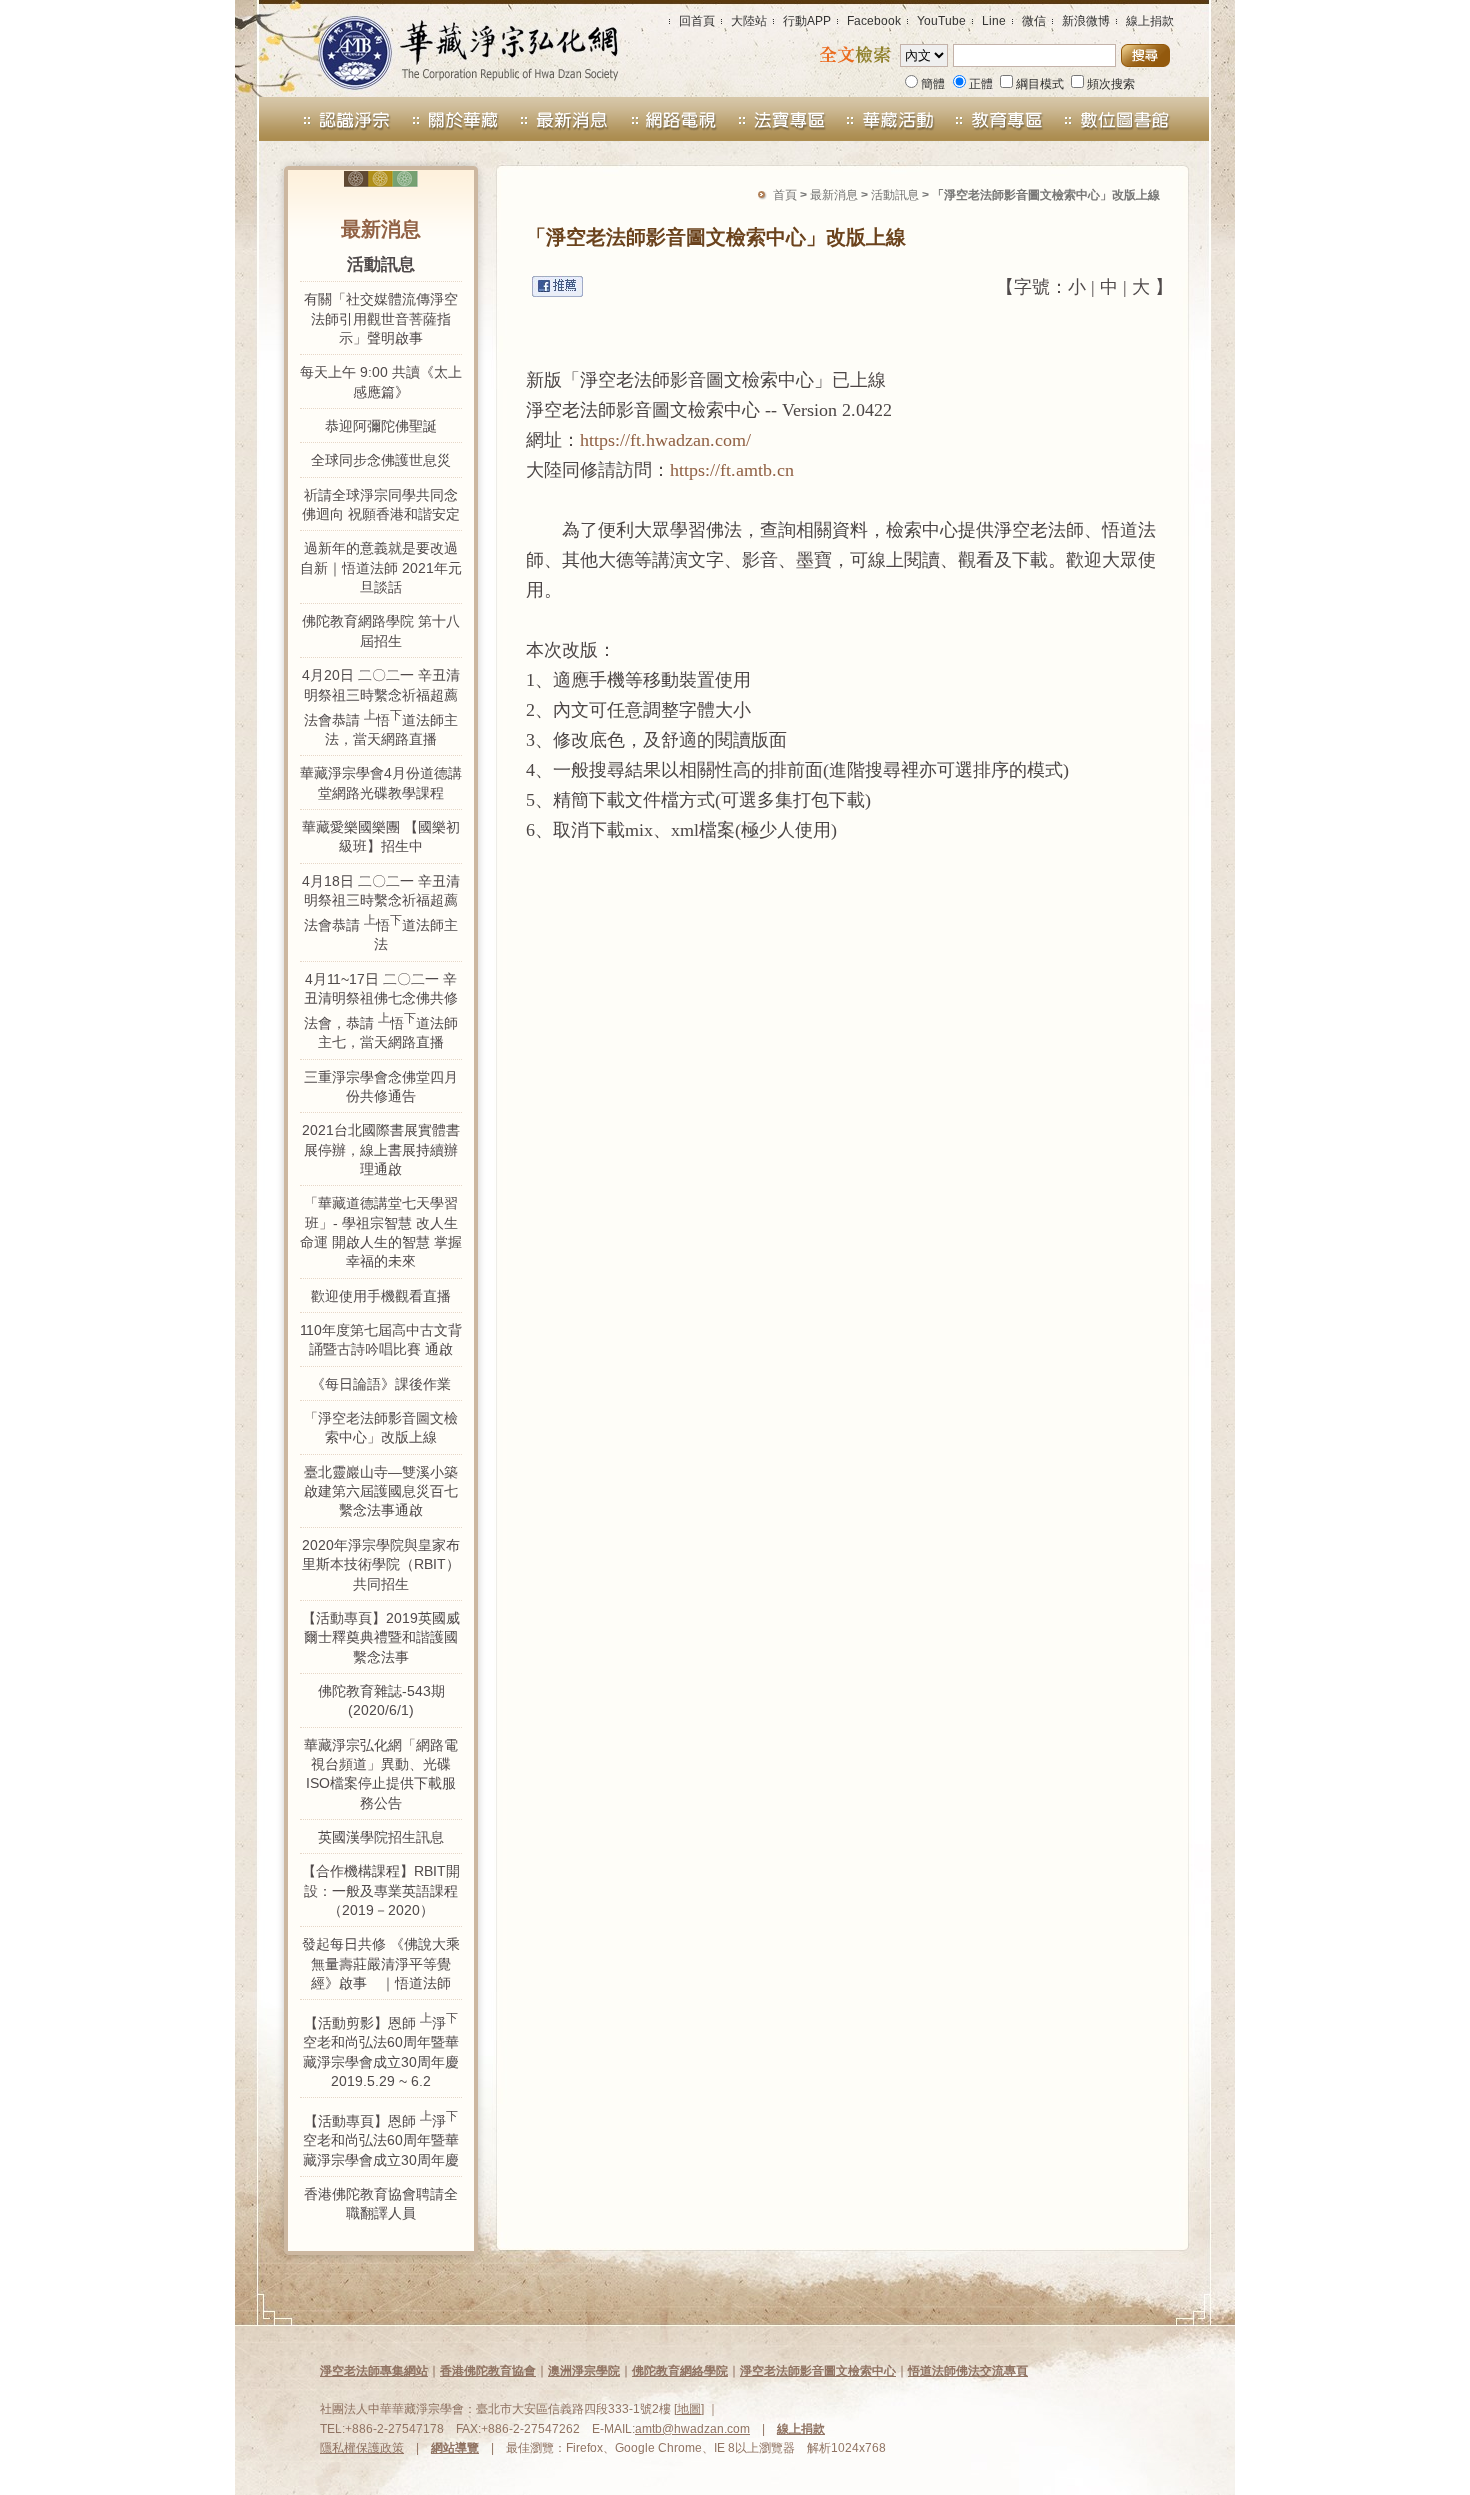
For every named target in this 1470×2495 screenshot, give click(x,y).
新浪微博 (1086, 21)
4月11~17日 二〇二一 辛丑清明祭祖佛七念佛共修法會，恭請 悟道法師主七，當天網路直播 (381, 1011)
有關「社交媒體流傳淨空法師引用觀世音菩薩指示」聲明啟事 (381, 318)
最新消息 (564, 119)
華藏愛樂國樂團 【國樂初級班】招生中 (381, 836)
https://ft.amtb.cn (732, 470)
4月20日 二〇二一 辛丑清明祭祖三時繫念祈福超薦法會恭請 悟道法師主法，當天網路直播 (381, 707)
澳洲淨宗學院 (584, 2371)
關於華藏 (455, 119)
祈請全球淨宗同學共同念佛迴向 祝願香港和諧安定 (381, 504)
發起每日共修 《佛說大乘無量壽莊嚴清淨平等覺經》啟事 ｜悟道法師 (381, 1963)
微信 (1034, 21)
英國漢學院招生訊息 (381, 1837)
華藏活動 (891, 119)
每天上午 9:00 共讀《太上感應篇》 (381, 381)
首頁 (785, 195)
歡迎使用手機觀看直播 (381, 1296)
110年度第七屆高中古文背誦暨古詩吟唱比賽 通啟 (381, 1339)
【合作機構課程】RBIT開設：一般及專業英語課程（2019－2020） (381, 1890)
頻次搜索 (1111, 84)
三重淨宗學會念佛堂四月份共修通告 (381, 1086)
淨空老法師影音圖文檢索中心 (818, 2371)
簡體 (933, 84)
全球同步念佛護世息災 (381, 460)
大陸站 (749, 21)
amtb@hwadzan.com (692, 2429)
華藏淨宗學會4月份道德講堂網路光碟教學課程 (381, 782)
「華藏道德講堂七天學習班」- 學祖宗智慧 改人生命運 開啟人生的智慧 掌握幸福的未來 (381, 1232)
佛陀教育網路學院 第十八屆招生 (381, 630)
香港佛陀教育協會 (488, 2371)
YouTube (941, 21)
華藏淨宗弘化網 (448, 48)
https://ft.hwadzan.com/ (665, 440)
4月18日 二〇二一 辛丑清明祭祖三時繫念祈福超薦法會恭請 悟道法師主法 (381, 913)
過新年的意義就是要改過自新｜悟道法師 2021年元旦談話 (381, 567)
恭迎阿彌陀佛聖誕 (381, 426)
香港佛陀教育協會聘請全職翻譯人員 (381, 2203)
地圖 (689, 2409)
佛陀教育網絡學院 (680, 2371)
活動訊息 (895, 195)
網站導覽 (455, 2448)
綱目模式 (1040, 84)
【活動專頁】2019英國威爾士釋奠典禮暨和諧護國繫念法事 (381, 1637)
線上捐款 (1150, 21)
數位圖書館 (1141, 119)
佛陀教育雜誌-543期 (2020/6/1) (381, 1700)
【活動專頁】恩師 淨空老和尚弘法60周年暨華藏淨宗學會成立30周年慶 (381, 2138)
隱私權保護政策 (362, 2448)
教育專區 (1009, 119)
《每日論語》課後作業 (381, 1384)
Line (994, 21)
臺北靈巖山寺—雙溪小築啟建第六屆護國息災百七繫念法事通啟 (381, 1491)
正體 (981, 84)
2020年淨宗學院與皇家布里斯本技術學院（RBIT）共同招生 (381, 1564)
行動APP (807, 21)
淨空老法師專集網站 (374, 2371)
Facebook (874, 21)
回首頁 (697, 21)
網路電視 (673, 119)
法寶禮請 (782, 119)
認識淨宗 (329, 119)
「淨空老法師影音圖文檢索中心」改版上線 (381, 1427)
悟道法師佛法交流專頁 (968, 2371)
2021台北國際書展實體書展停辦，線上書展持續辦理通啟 (381, 1149)
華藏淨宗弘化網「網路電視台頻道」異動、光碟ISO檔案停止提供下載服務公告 (381, 1774)
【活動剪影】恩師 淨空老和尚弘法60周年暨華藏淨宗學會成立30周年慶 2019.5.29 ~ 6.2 (381, 2050)
